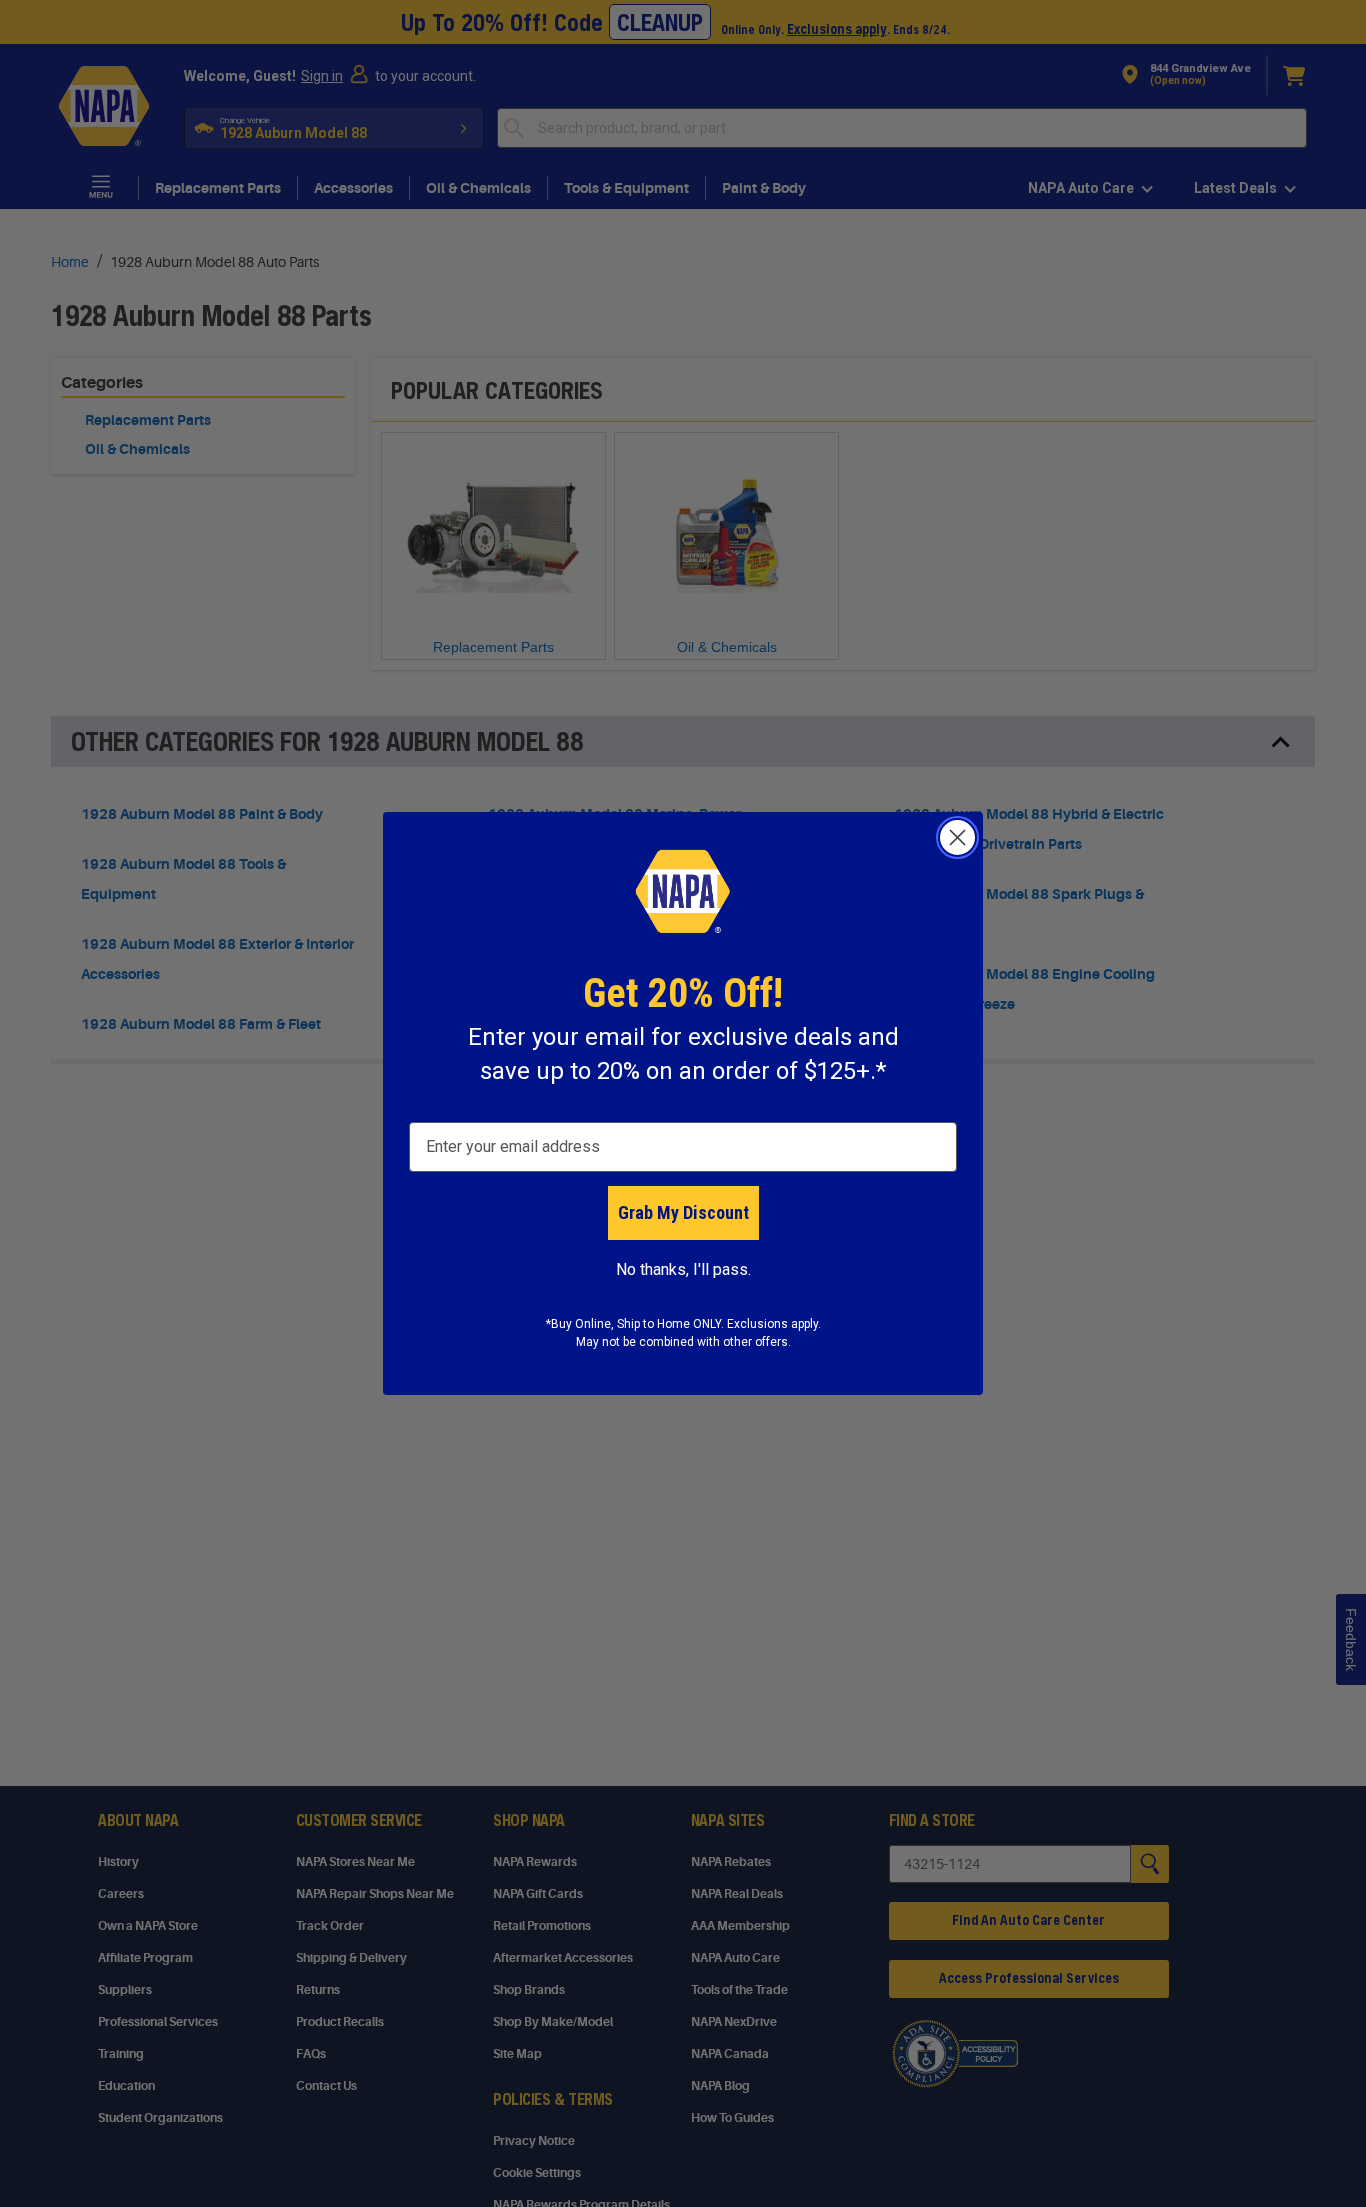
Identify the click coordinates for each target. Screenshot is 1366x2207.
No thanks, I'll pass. (683, 1269)
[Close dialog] (957, 837)
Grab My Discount (683, 1212)
